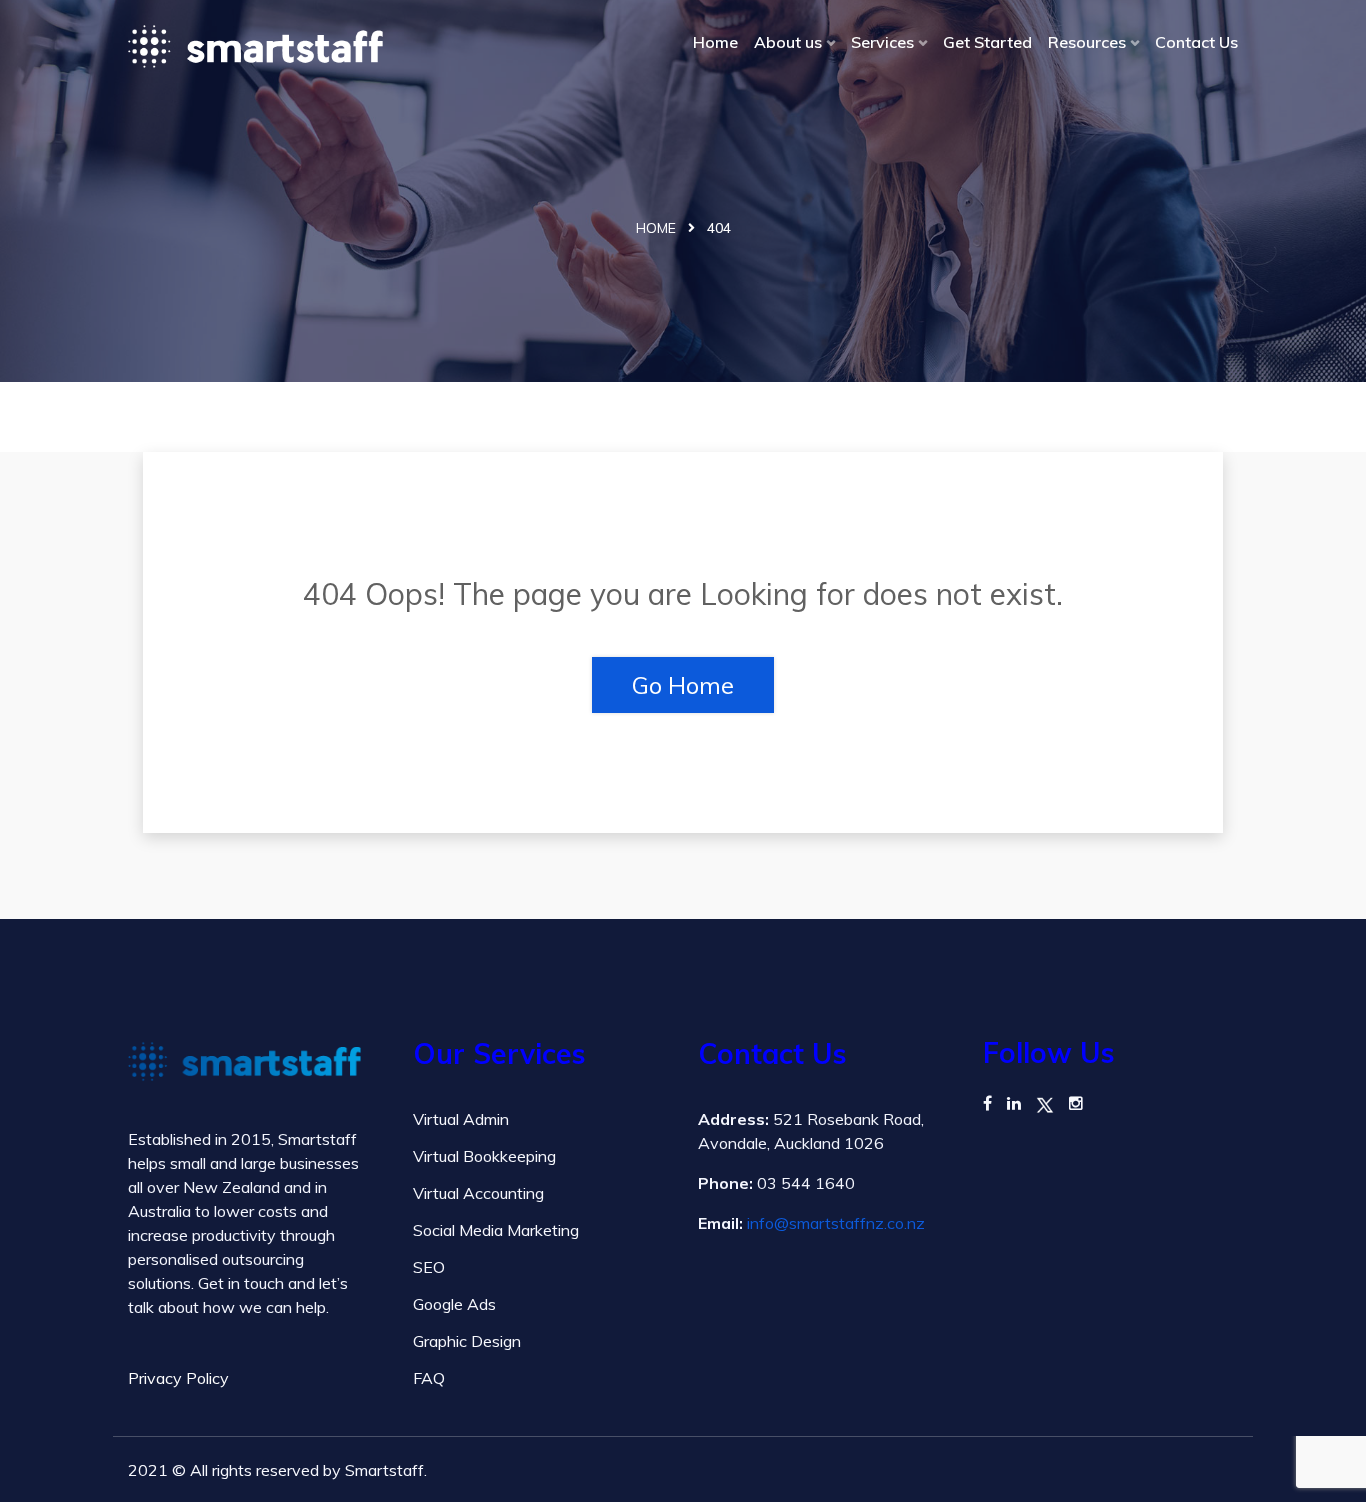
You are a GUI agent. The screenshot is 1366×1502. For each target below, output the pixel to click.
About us (788, 42)
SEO (429, 1267)
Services (882, 42)
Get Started (987, 42)
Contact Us (1196, 42)
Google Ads (454, 1304)
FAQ (429, 1378)
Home (715, 42)
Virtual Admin (461, 1119)
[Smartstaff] (255, 46)
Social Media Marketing (496, 1230)
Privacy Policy (178, 1378)
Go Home (683, 685)
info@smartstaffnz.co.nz (836, 1223)
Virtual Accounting (478, 1193)
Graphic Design (467, 1341)
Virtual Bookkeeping (484, 1156)
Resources (1087, 42)
